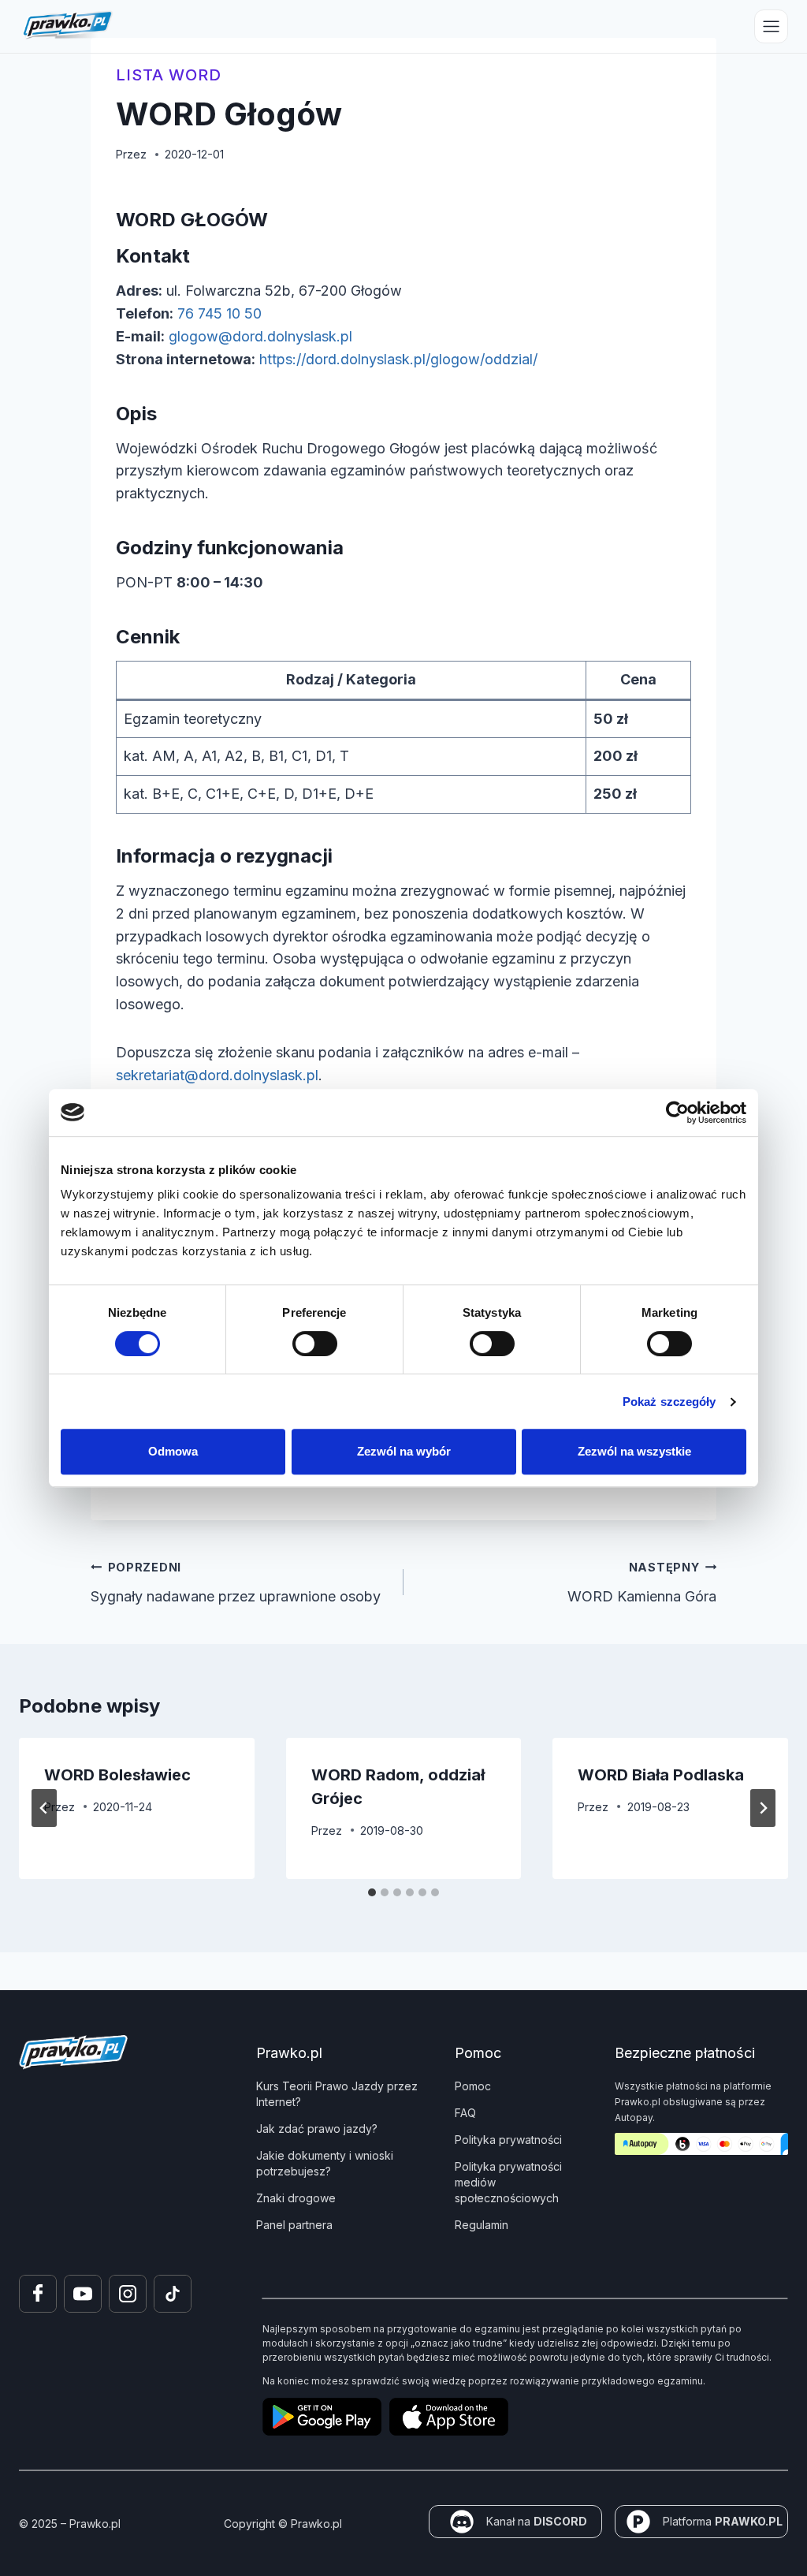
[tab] (372, 1892)
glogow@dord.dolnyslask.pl (260, 336)
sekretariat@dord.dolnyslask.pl (217, 1075)
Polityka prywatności (508, 2140)
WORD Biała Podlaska (661, 1775)
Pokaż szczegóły (669, 1402)
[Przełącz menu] (771, 26)
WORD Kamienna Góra (642, 1583)
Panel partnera (294, 2225)
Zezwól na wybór (404, 1451)
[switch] (315, 1344)
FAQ (465, 2113)
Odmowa (173, 1451)
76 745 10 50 (219, 313)
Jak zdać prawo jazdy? (317, 2129)
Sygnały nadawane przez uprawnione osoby (236, 1583)
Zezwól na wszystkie (634, 1451)
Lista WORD (169, 75)
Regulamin (482, 2225)
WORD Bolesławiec (117, 1775)
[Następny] (763, 1808)
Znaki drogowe (296, 2198)
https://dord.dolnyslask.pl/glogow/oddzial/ (398, 359)
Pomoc (473, 2086)
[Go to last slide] (44, 1808)
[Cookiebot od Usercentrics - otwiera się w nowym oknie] (677, 1113)
